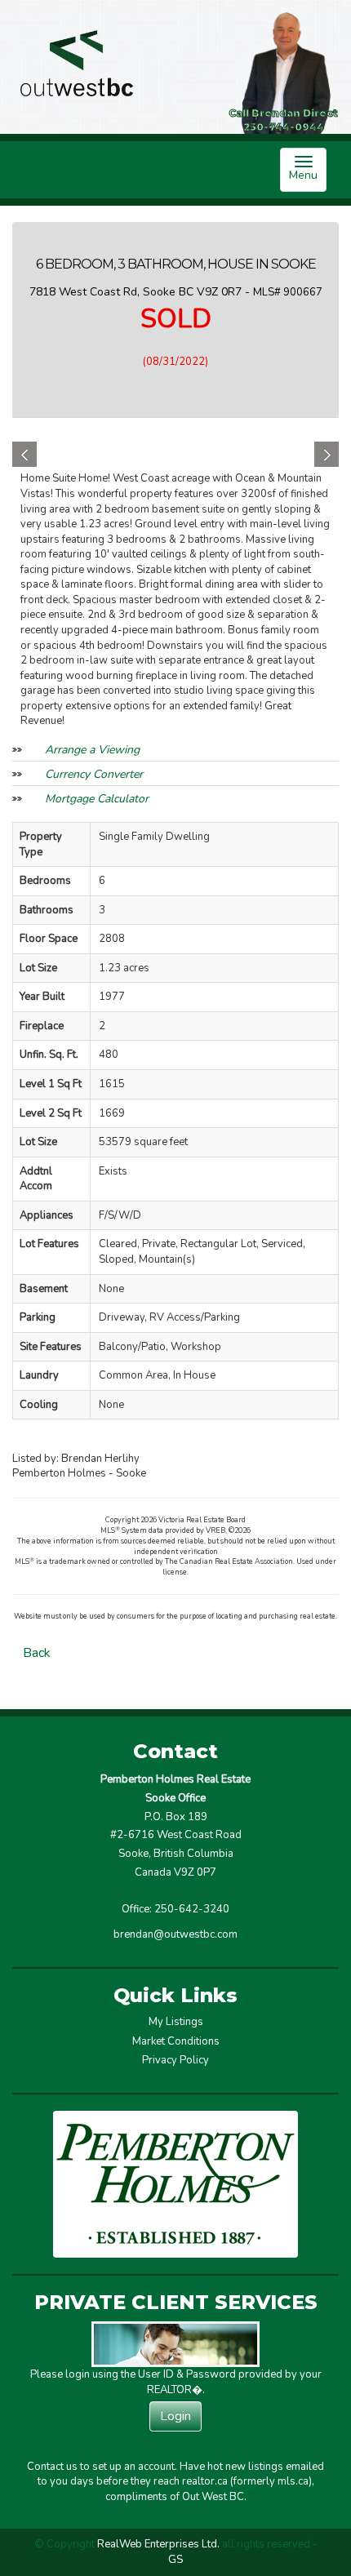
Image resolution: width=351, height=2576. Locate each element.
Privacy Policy (175, 2060)
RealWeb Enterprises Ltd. (158, 2544)
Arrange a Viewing (92, 750)
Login (175, 2416)
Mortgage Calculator (97, 799)
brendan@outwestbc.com (175, 1934)
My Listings (176, 2022)
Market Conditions (176, 2041)
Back (37, 1653)
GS (175, 2560)
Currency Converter (94, 774)
